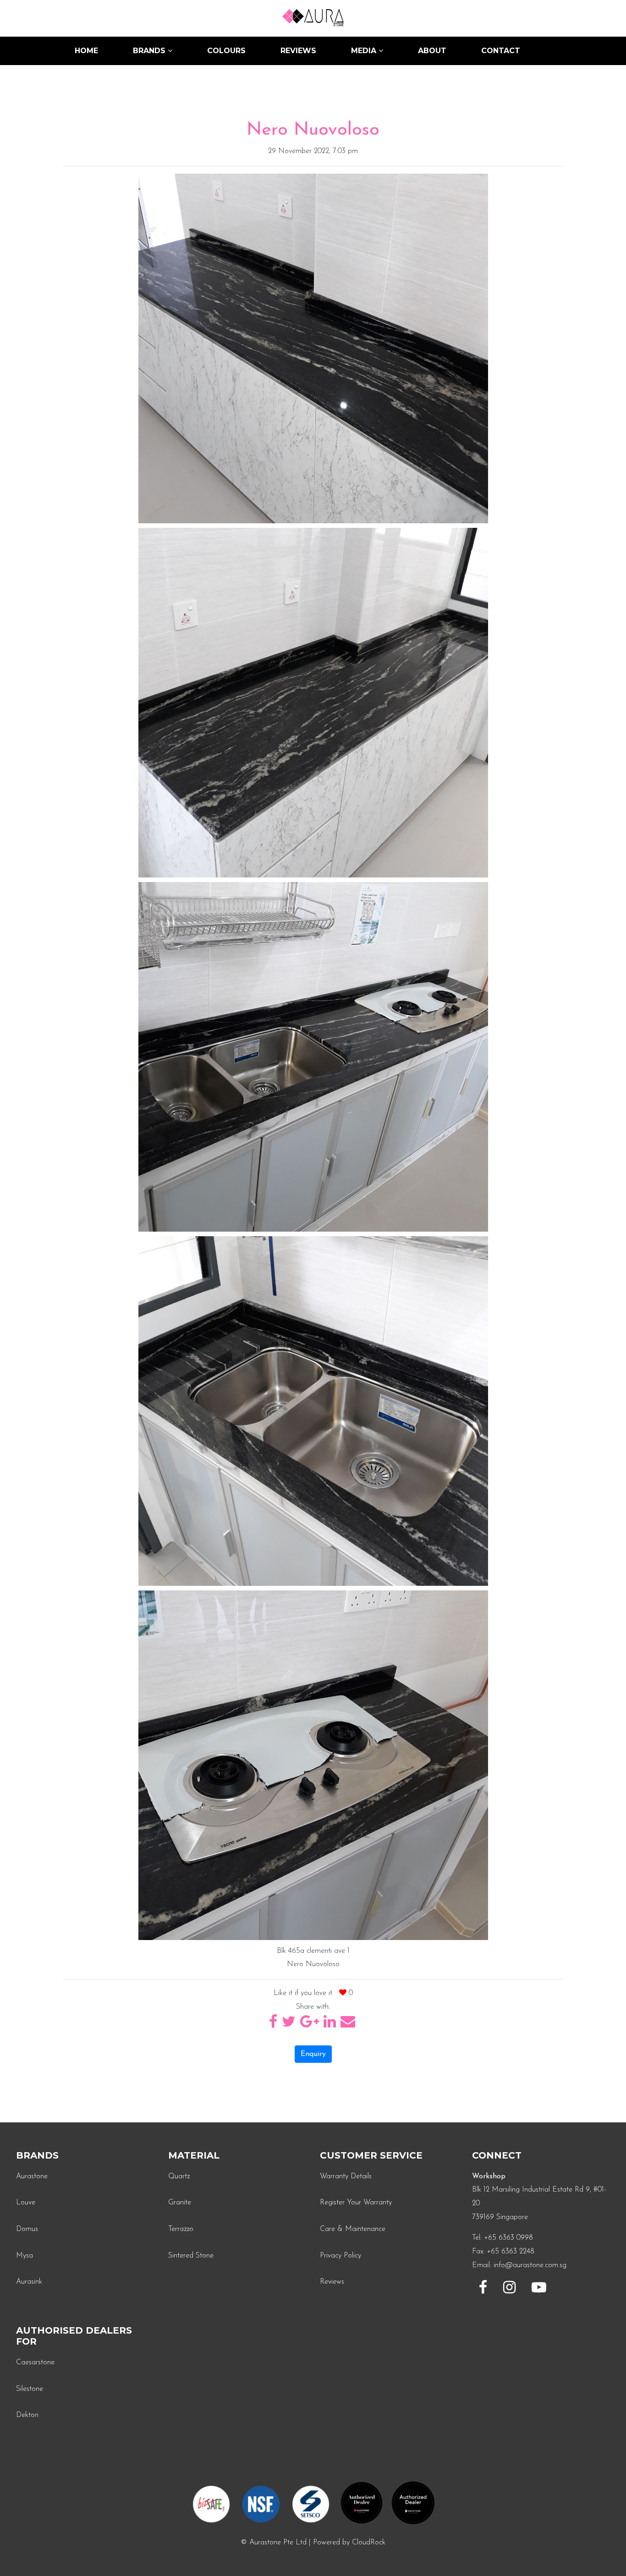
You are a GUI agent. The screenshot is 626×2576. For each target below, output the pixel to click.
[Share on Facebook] (274, 2025)
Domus (27, 2229)
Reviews (332, 2282)
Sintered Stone (191, 2256)
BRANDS (150, 51)
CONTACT (501, 51)
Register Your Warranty (356, 2203)
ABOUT (432, 51)
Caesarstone (35, 2362)
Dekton (27, 2415)
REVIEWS (298, 51)
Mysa (25, 2256)
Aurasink (29, 2282)
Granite (180, 2203)
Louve (26, 2203)
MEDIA (365, 51)
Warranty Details (346, 2176)
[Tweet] (290, 2025)
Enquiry (313, 2054)
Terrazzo (181, 2229)
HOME (86, 51)
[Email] (348, 2025)
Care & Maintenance (353, 2229)
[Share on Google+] (311, 2025)
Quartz (179, 2176)
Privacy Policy (340, 2256)
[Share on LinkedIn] (331, 2025)
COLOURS (226, 51)
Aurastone (32, 2176)
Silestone (30, 2389)
